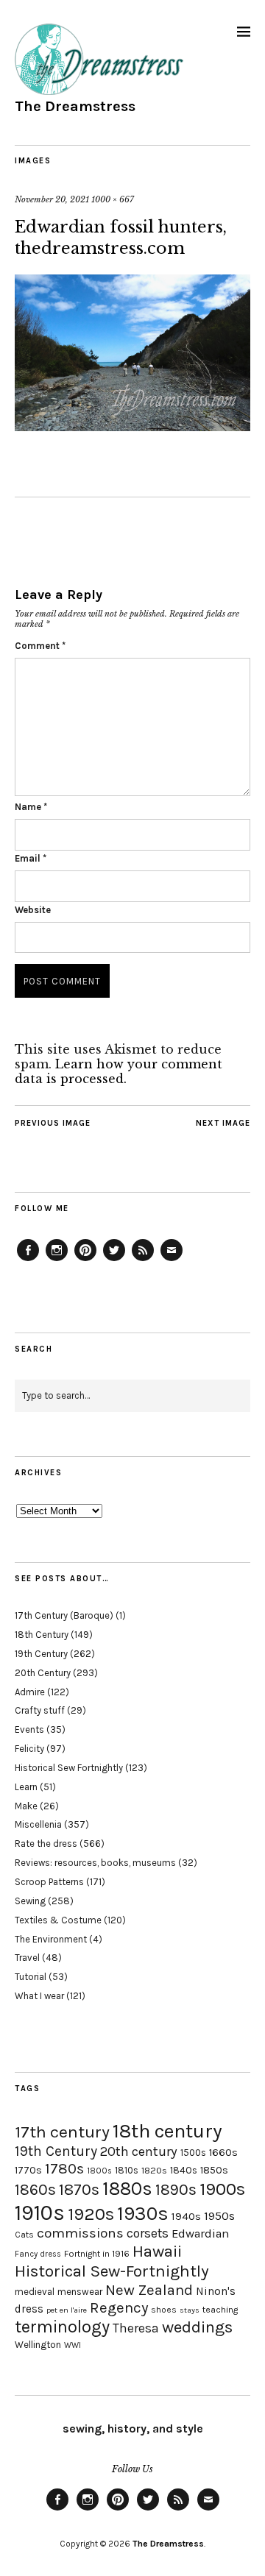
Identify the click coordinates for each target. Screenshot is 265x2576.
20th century (139, 2151)
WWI (73, 2345)
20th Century (43, 1673)
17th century (62, 2132)
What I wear (39, 1996)
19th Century (41, 1654)
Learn (26, 1787)
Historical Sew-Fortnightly (112, 2271)
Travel (27, 1958)
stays (190, 2310)
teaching (220, 2310)
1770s (28, 2170)
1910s (40, 2213)
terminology (62, 2327)
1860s (35, 2190)
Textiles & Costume (58, 1920)
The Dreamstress (75, 106)
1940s (186, 2216)
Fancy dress (38, 2254)
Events (29, 1729)
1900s (222, 2189)
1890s (176, 2190)
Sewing (30, 1901)
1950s (219, 2216)
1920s (91, 2214)
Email (31, 858)
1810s (127, 2170)
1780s (64, 2168)
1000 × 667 (113, 199)
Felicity (29, 1749)
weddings (197, 2327)
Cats (24, 2235)
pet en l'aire (67, 2310)
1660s (223, 2153)
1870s (79, 2189)
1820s (154, 2170)
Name (31, 807)
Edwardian (200, 2233)
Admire (30, 1692)
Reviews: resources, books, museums (95, 1863)
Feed (143, 1260)
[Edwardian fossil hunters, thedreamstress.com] (132, 427)
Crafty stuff (40, 1710)
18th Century (42, 1635)
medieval (35, 2292)
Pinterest (85, 1260)
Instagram (57, 1260)
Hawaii (157, 2251)
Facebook (28, 1260)
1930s (143, 2214)
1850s (214, 2170)
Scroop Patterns (49, 1882)
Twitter (114, 1260)
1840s (184, 2170)
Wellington (38, 2345)
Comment (40, 646)
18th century (167, 2131)
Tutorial (31, 1977)
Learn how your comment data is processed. (119, 1071)
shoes (164, 2310)
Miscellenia (38, 1824)
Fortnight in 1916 (97, 2254)
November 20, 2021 (52, 199)
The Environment (51, 1939)
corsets (148, 2233)
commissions (80, 2233)
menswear (80, 2292)
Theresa (136, 2328)
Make (26, 1806)
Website (33, 910)
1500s (193, 2153)
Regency (119, 2307)
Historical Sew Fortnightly (69, 1768)
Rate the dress (46, 1844)
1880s (127, 2189)
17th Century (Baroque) (64, 1615)
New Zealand (149, 2290)
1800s (99, 2171)
